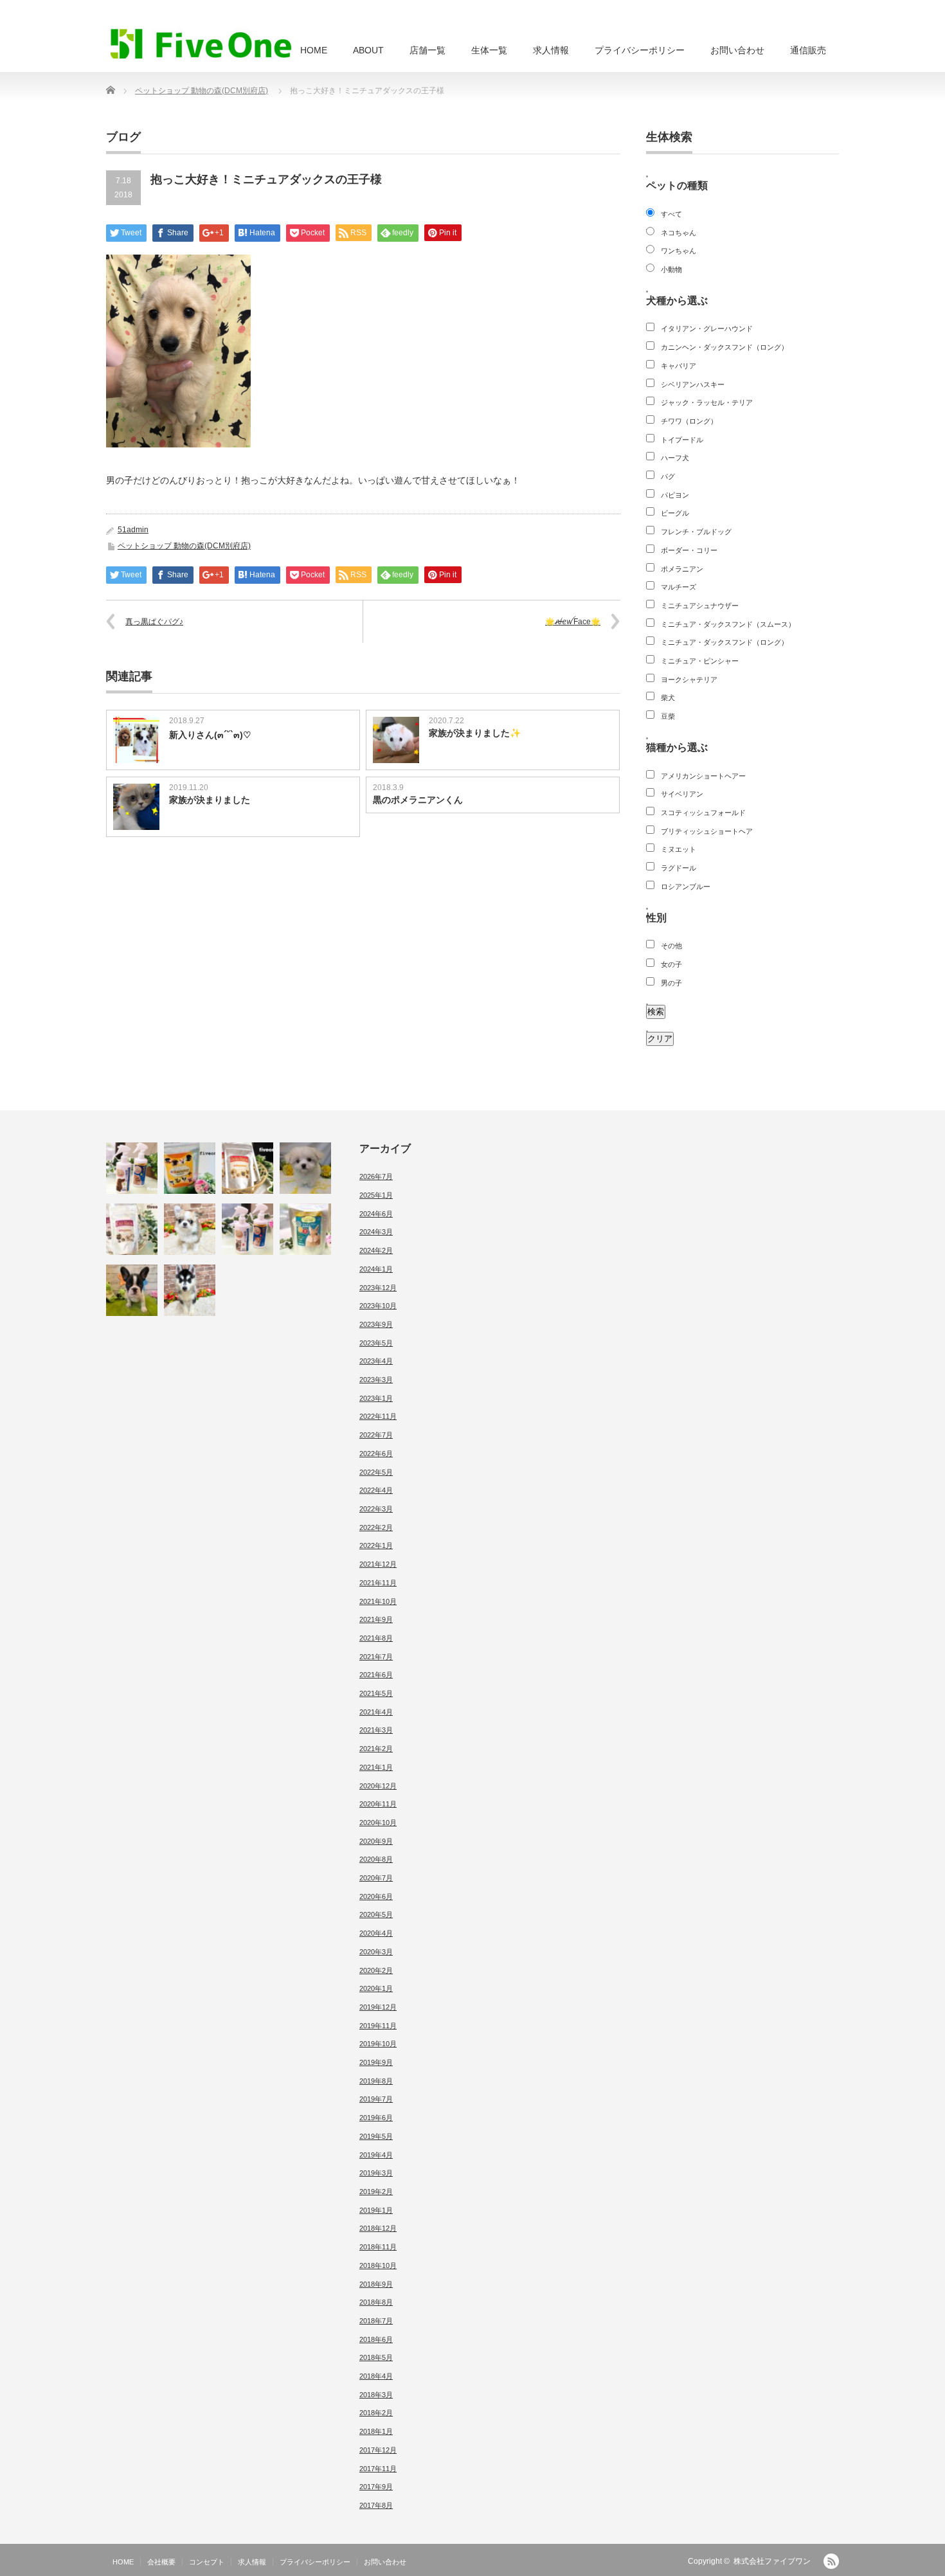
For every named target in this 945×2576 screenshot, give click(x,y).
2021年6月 (376, 1675)
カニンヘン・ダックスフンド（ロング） (724, 347)
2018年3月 (376, 2395)
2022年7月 (376, 1435)
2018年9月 (376, 2284)
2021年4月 (376, 1712)
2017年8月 (376, 2505)
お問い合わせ (737, 50)
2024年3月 (376, 1232)
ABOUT (368, 50)
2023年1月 (376, 1398)
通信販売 (808, 50)
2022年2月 (376, 1527)
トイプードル (682, 440)
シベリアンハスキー (693, 384)
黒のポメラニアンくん (418, 800)
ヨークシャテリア (689, 680)
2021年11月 (378, 1583)
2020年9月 (376, 1841)
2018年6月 (376, 2339)
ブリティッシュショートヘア (707, 831)
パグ (668, 476)
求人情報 (551, 50)
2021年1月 (376, 1767)
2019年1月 (376, 2210)
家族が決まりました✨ (475, 733)
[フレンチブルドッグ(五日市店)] (132, 1290)
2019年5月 (376, 2136)
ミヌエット (679, 849)
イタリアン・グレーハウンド (707, 329)
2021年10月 (378, 1601)
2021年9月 (376, 1619)
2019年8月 (376, 2081)
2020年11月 (378, 1804)
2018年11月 (378, 2247)
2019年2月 (376, 2192)
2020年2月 (376, 1970)
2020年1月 (376, 1988)
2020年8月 (376, 1859)
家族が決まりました (210, 800)
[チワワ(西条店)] (190, 1229)
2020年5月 (376, 1914)
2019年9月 (376, 2062)
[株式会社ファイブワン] (201, 43)
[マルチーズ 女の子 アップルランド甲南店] (305, 1168)
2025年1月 (376, 1195)
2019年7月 (376, 2099)
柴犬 (668, 698)
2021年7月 (376, 1657)
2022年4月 (376, 1490)
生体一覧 (489, 50)
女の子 (671, 964)
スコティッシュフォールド (703, 813)
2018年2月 (376, 2413)
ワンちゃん (679, 251)
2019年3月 (376, 2173)
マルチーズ (679, 587)
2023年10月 (378, 1306)
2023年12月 (378, 1288)
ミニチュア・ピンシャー (700, 661)
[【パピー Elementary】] (190, 1168)
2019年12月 (378, 2007)
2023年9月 (376, 1324)
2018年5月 (376, 2357)
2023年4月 (376, 1361)
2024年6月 (376, 1214)
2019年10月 (378, 2044)
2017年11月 (378, 2469)
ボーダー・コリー (689, 550)
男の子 (671, 983)
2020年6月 (376, 1896)
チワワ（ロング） (689, 421)
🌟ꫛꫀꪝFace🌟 (573, 622)
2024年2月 (376, 1250)
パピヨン (675, 495)
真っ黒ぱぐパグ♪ (154, 622)
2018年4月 (376, 2376)
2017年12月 (378, 2450)
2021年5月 (376, 1693)
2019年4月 (376, 2155)
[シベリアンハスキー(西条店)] (190, 1290)
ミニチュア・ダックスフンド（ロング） (724, 642)
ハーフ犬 (675, 458)
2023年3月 (376, 1380)
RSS (831, 2561)
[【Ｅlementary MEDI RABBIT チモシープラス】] (305, 1229)
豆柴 (668, 716)
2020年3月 (376, 1952)
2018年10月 (378, 2265)
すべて (671, 214)
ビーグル (675, 513)
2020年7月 (376, 1878)
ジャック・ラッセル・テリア (707, 402)
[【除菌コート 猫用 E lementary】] (248, 1229)
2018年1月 (376, 2431)
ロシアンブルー (686, 887)
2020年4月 (376, 1933)
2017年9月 (376, 2487)
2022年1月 (376, 1545)
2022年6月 (376, 1454)
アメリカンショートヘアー (703, 776)
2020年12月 (378, 1786)
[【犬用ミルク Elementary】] (248, 1168)
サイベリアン (682, 794)
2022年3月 (376, 1509)
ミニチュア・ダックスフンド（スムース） (728, 624)
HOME (314, 50)
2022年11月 (378, 1416)
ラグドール (679, 868)
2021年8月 (376, 1638)
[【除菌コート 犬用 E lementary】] (132, 1168)
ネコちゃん (679, 233)
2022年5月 (376, 1472)
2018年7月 (376, 2321)
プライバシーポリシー (640, 50)
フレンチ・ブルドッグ (696, 532)
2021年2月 (376, 1749)
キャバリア (679, 366)
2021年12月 (378, 1564)
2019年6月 (376, 2118)
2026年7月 (376, 1176)
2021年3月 (376, 1730)
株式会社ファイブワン (772, 2561)
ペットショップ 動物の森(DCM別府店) (202, 91)
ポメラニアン (682, 569)
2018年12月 (378, 2228)
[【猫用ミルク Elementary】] (132, 1229)
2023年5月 (376, 1343)
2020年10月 (378, 1823)
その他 (671, 946)
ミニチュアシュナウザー (700, 606)
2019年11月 (378, 2026)
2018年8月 (376, 2302)
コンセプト (207, 2562)
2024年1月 (376, 1269)
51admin (133, 530)
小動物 (671, 269)
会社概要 (161, 2562)
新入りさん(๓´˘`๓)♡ (210, 735)
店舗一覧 (428, 50)
